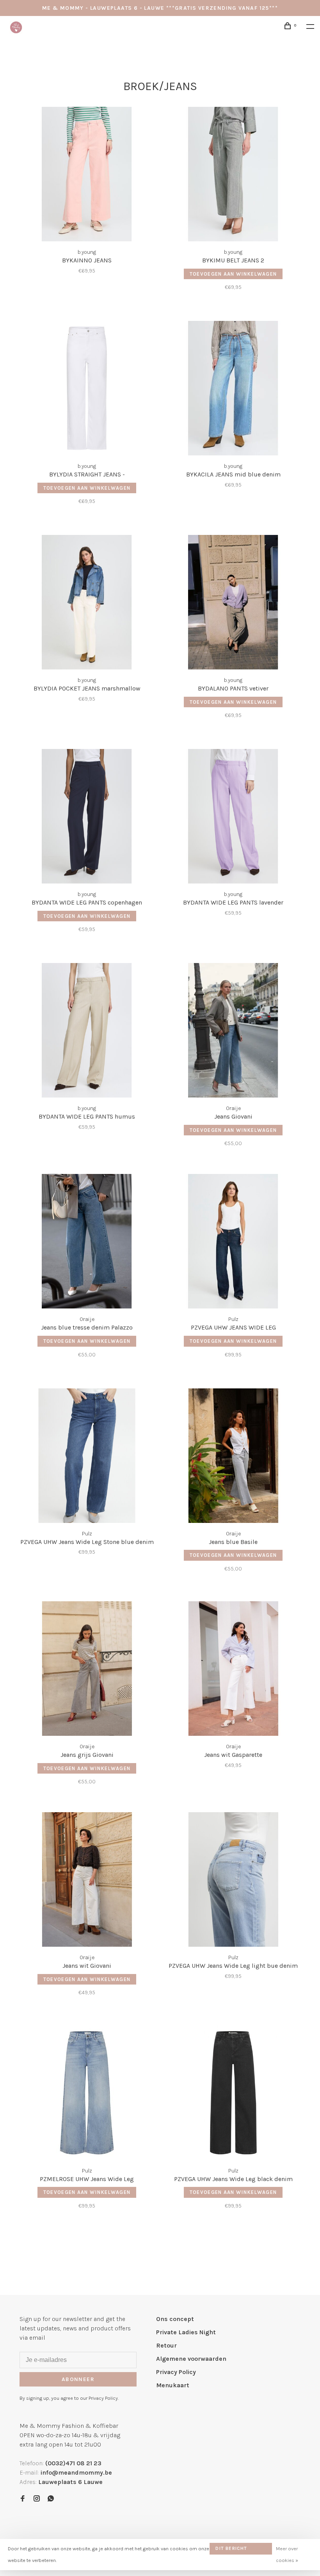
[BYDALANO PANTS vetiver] (233, 604)
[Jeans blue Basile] (233, 1457)
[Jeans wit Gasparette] (233, 1670)
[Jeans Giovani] (233, 1032)
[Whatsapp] (51, 2499)
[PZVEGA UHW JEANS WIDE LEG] (233, 1243)
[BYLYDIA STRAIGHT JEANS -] (87, 389)
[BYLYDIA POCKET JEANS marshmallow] (87, 604)
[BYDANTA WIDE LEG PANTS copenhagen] (87, 818)
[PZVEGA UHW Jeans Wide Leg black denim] (233, 2094)
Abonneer (78, 2379)
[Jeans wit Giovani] (87, 1881)
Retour (166, 2345)
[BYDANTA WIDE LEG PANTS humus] (87, 1032)
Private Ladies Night (186, 2332)
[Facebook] (23, 2499)
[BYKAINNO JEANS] (87, 175)
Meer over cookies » (287, 2554)
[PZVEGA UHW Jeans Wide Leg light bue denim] (233, 1881)
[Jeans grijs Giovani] (87, 1670)
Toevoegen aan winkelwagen (233, 274)
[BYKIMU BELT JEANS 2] (233, 175)
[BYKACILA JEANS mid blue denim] (233, 389)
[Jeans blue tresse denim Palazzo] (87, 1243)
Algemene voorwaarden (191, 2359)
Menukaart (173, 2385)
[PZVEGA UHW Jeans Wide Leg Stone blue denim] (87, 1457)
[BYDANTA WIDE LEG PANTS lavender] (233, 818)
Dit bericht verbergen (231, 2550)
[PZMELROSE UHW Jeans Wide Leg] (87, 2094)
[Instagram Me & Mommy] (37, 2499)
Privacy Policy (176, 2372)
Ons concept (175, 2319)
